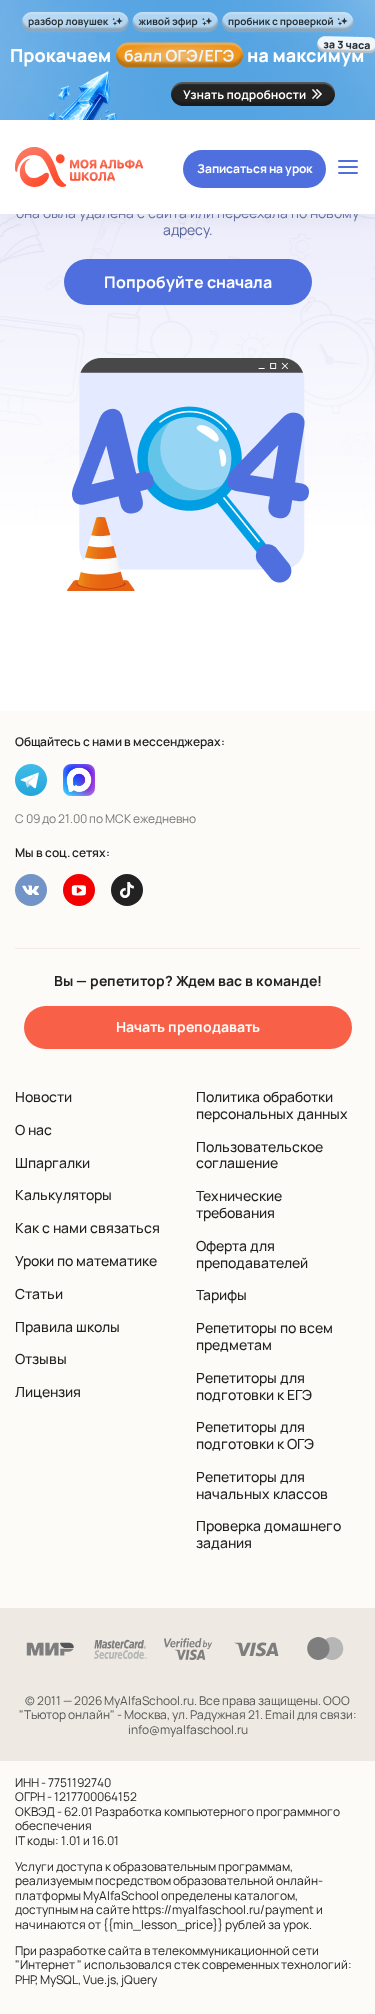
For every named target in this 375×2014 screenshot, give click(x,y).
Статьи (39, 1293)
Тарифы (221, 1294)
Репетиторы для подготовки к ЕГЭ (254, 1386)
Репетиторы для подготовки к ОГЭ (255, 1435)
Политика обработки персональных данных (272, 1105)
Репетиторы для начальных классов (262, 1485)
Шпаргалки (52, 1162)
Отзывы (41, 1358)
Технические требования (239, 1204)
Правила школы (67, 1326)
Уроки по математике (86, 1260)
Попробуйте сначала (188, 282)
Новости (43, 1096)
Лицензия (48, 1391)
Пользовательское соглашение (259, 1155)
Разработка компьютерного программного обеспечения (177, 1818)
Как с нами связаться (87, 1227)
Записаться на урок (254, 168)
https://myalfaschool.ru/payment (223, 1909)
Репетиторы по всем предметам (264, 1336)
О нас (33, 1129)
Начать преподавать (188, 1026)
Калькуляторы (63, 1194)
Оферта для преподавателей (252, 1254)
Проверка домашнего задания (268, 1534)
